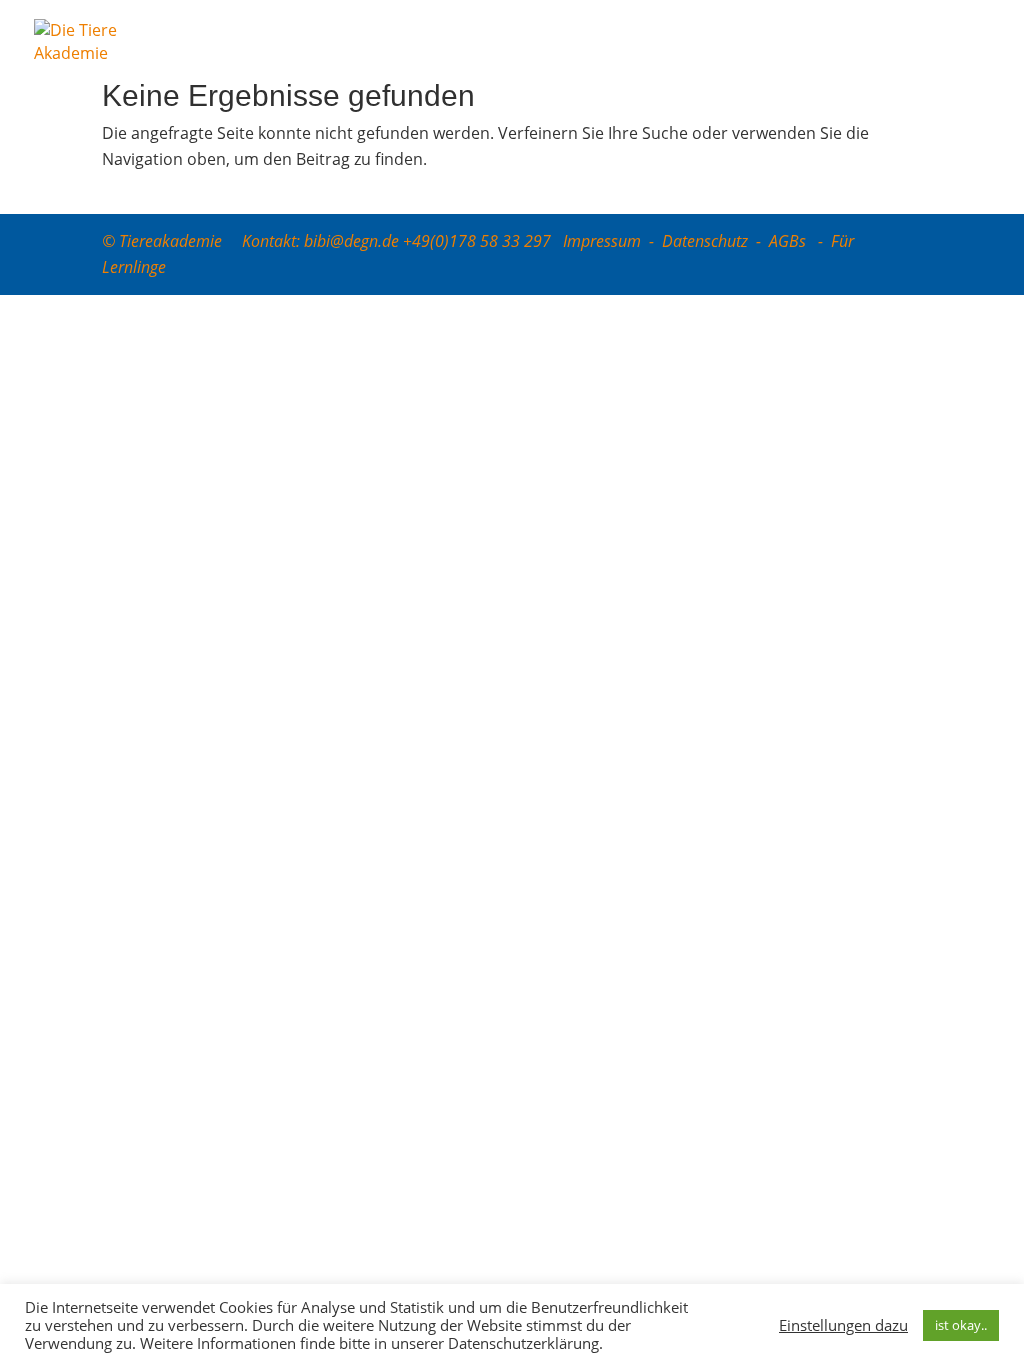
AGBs (789, 241)
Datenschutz (705, 241)
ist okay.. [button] (961, 1325)
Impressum (602, 241)
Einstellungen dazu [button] (843, 1325)
